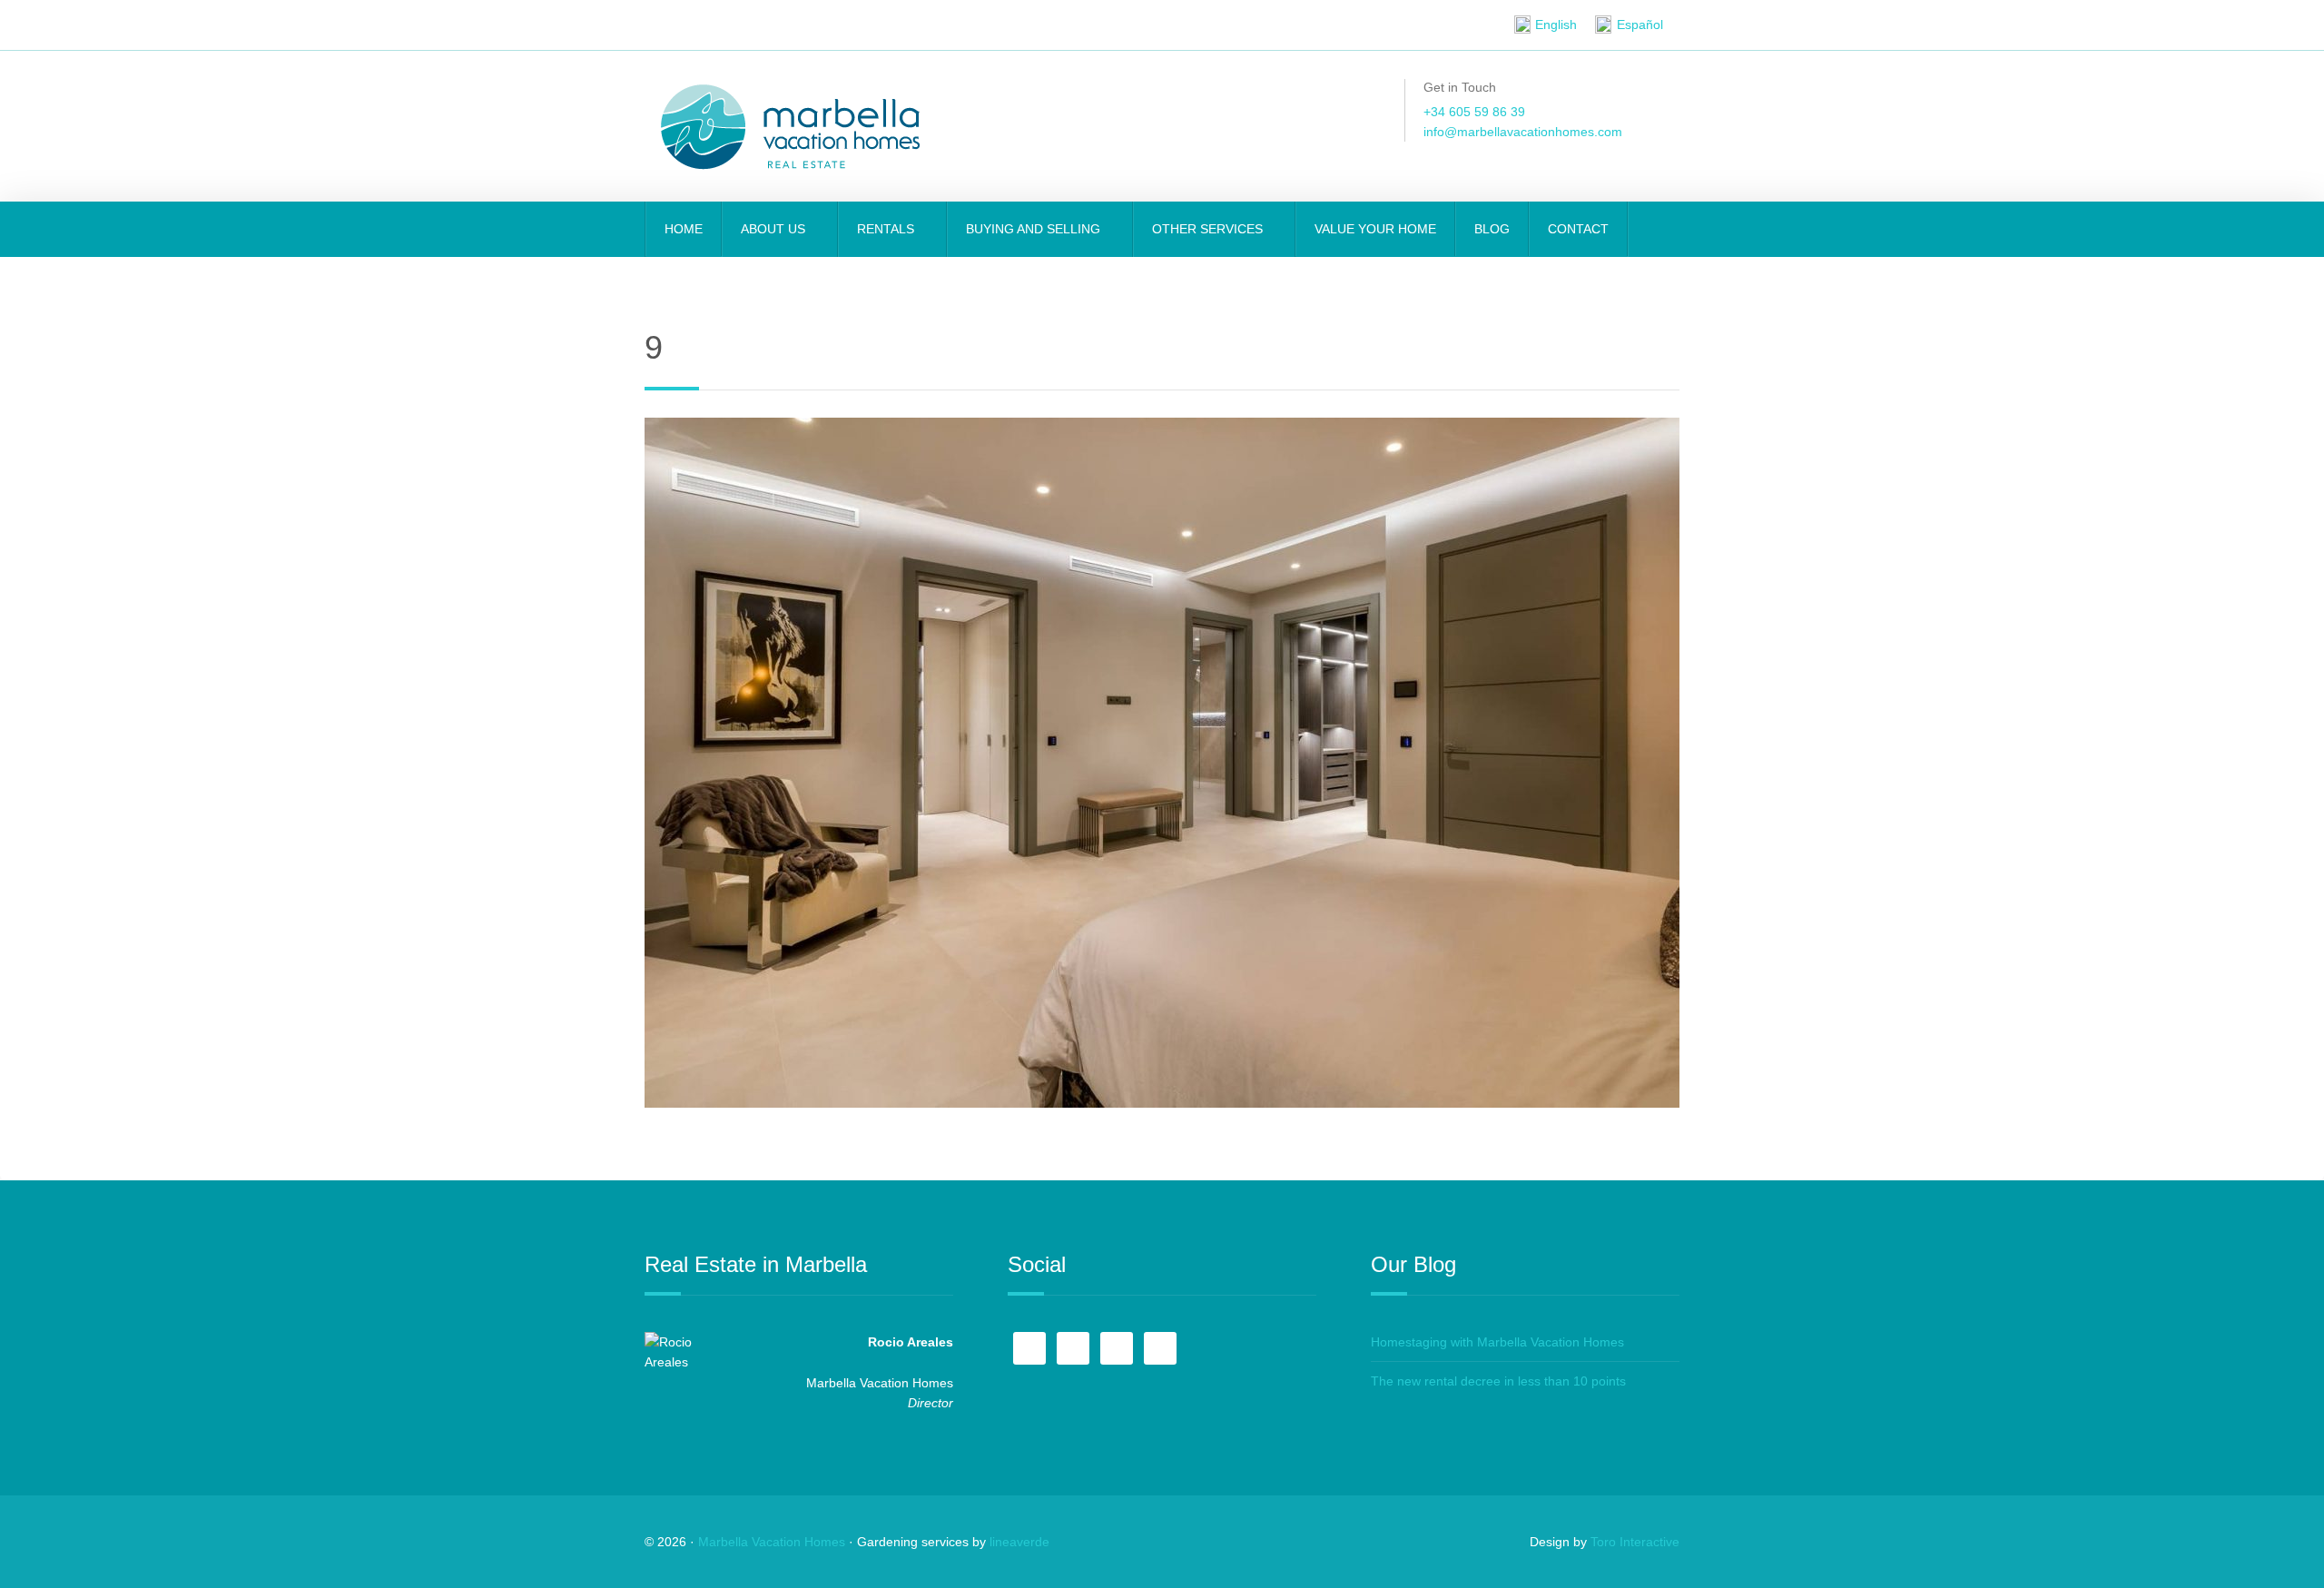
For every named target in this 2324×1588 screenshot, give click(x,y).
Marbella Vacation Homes (772, 1542)
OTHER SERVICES (1209, 229)
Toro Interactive (1635, 1542)
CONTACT (1578, 229)
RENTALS (887, 229)
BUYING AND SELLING (1035, 229)
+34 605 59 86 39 (1474, 112)
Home (684, 229)
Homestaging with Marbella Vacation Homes (1497, 1342)
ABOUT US (775, 229)
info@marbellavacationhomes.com (1523, 132)
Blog (1492, 229)
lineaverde (1019, 1542)
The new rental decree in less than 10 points (1498, 1381)
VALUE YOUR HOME (1375, 229)
